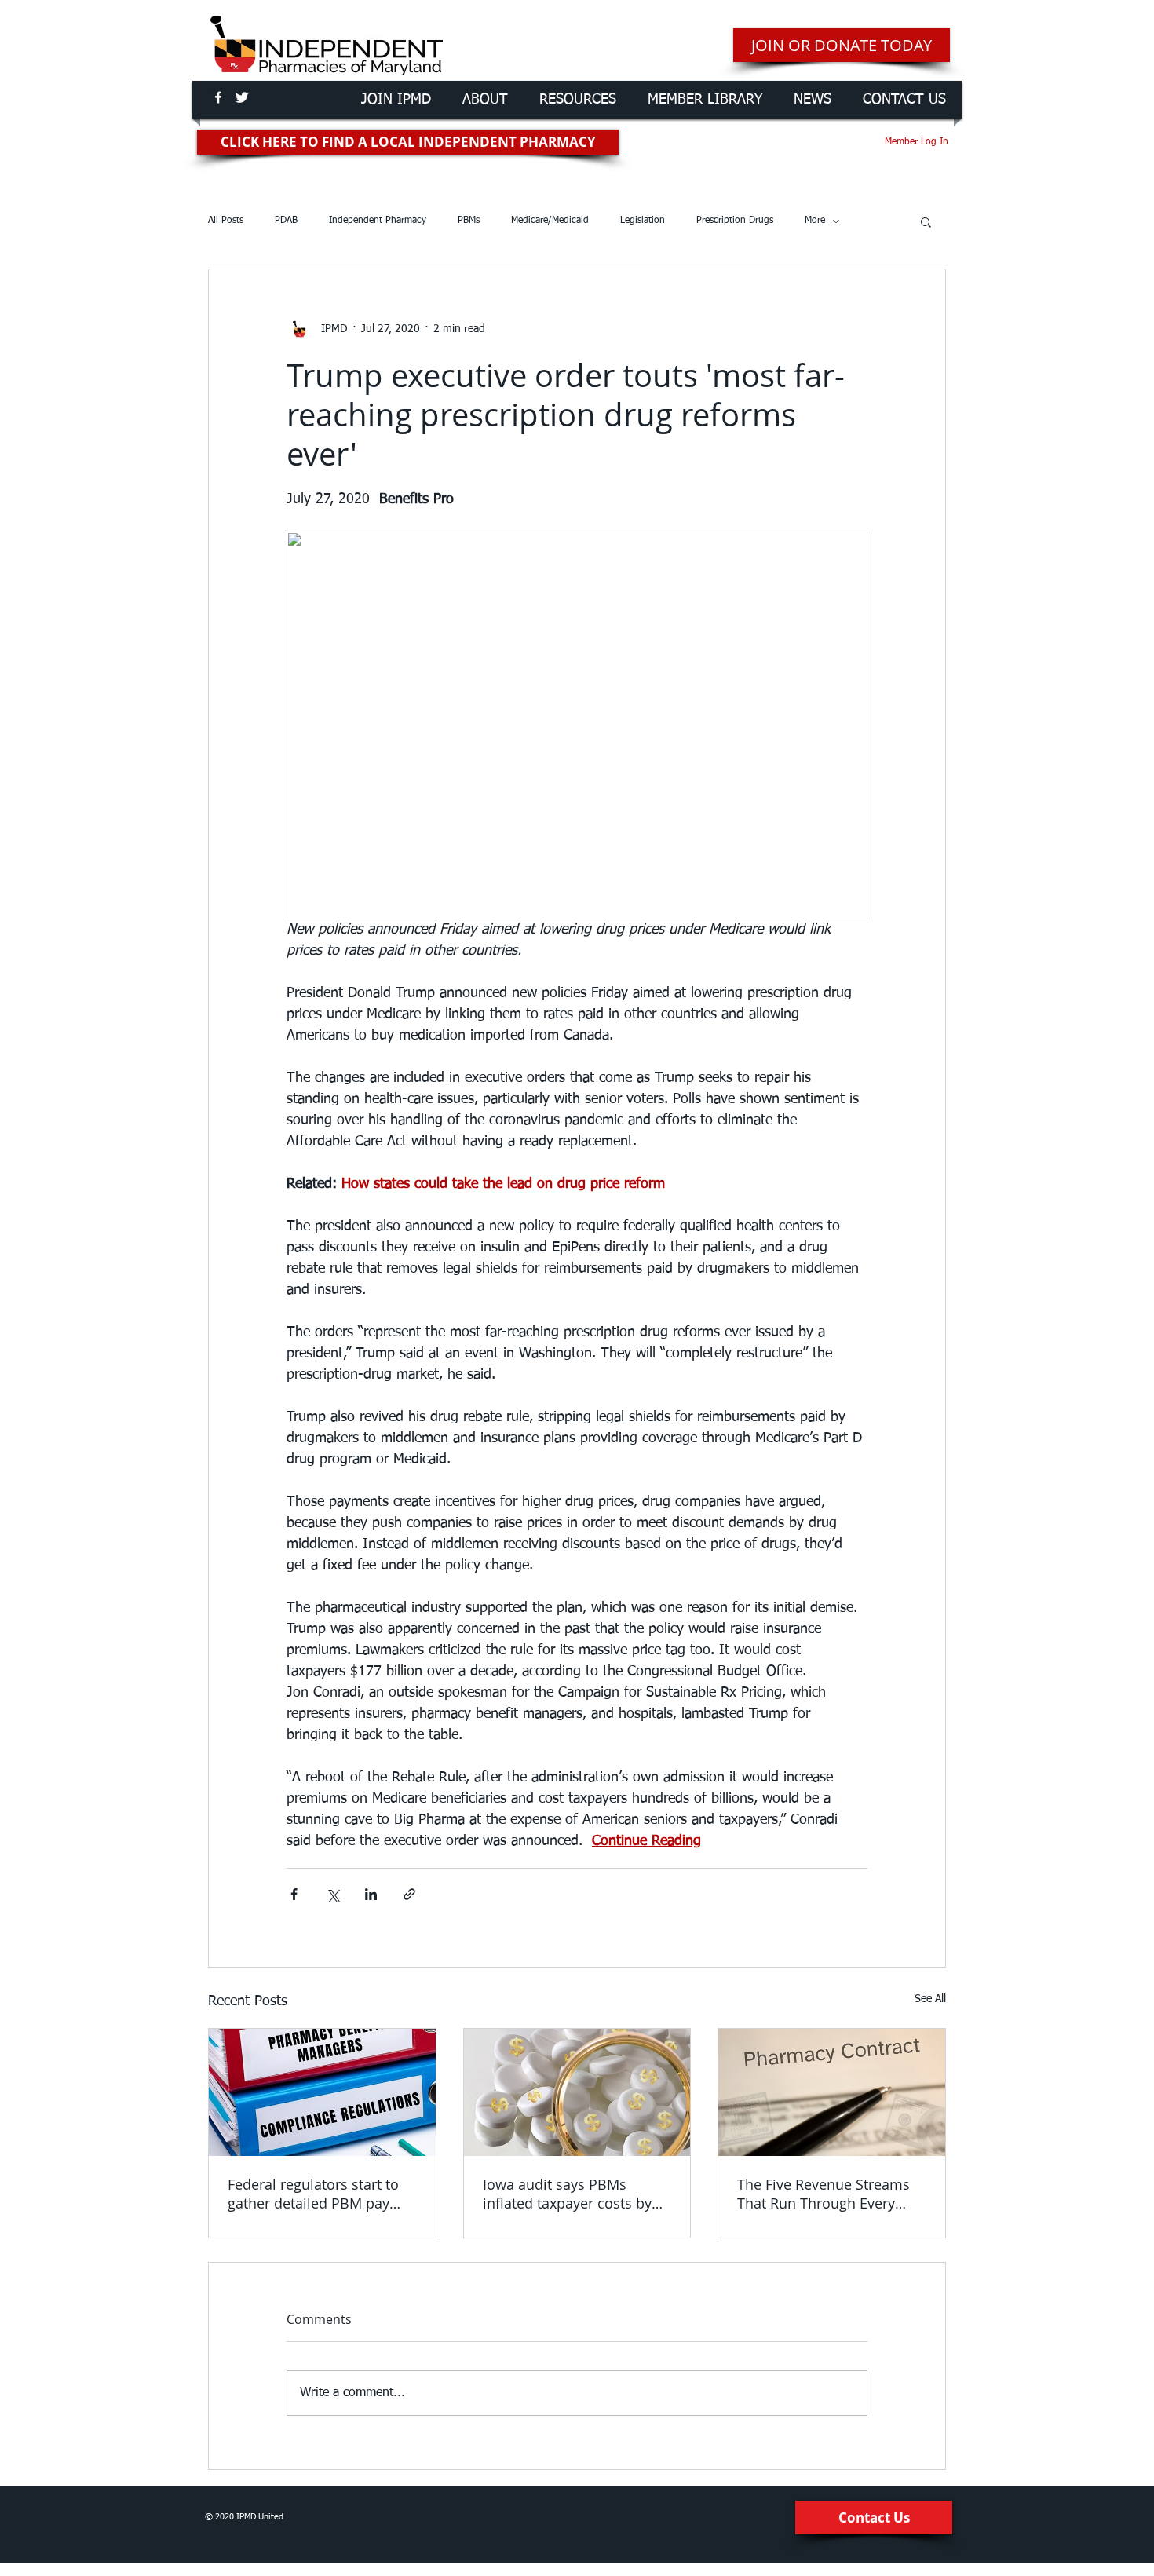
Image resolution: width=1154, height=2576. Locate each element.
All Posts (226, 221)
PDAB (286, 221)
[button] (926, 221)
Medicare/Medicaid (550, 221)
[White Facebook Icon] (218, 97)
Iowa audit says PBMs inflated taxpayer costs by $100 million (567, 2194)
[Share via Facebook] (294, 1894)
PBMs (469, 221)
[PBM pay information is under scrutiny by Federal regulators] (322, 2092)
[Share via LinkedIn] (371, 1894)
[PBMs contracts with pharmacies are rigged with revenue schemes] (832, 2092)
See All (930, 1999)
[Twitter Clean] (242, 97)
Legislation (643, 221)
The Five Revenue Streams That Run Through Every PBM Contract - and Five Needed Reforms (824, 2194)
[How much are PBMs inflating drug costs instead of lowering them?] (577, 2092)
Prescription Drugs (735, 221)
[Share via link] (409, 1894)
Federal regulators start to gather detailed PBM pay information (313, 2194)
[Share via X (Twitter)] (332, 1894)
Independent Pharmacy (378, 221)
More (815, 221)
